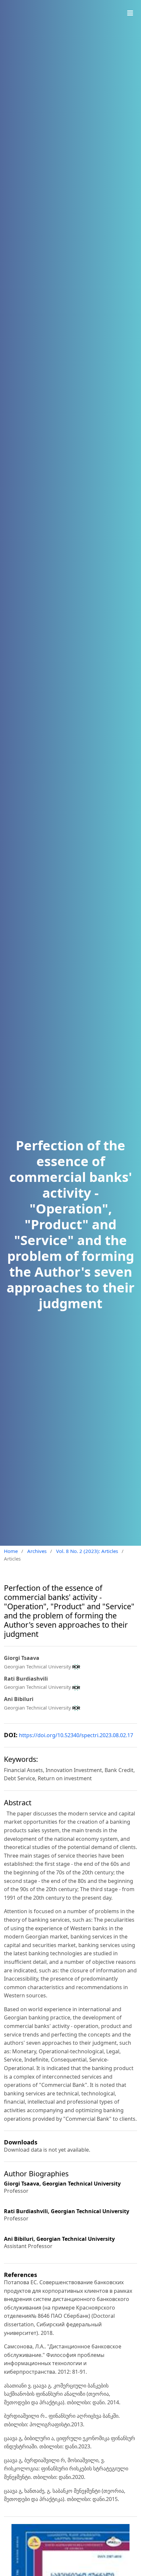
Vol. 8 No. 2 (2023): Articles (87, 1551)
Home (11, 1551)
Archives (37, 1551)
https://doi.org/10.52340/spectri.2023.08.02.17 (76, 1735)
